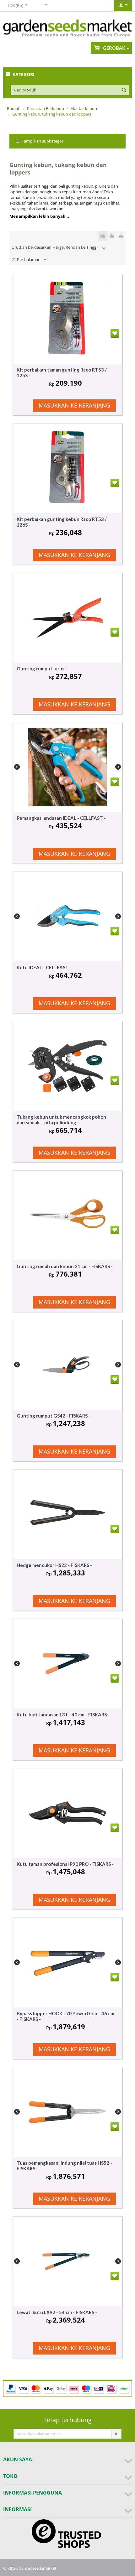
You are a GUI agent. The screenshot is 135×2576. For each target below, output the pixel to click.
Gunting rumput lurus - (42, 669)
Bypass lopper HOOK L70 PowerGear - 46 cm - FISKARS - (65, 2016)
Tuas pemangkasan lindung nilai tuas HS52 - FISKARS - (64, 2166)
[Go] (116, 2434)
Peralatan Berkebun (46, 108)
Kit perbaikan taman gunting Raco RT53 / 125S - (62, 372)
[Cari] (124, 91)
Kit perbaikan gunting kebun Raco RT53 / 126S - (62, 522)
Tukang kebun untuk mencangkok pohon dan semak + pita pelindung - (61, 1120)
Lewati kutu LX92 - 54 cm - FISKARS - (57, 2312)
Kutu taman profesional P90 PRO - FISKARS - (65, 1864)
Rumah (14, 108)
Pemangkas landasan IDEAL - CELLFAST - (61, 818)
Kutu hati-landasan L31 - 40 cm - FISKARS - (63, 1715)
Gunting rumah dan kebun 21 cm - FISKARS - (65, 1266)
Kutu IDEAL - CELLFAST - (44, 967)
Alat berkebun (84, 108)
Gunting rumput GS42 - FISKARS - (54, 1416)
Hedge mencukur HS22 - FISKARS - (54, 1565)
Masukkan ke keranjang (74, 405)
